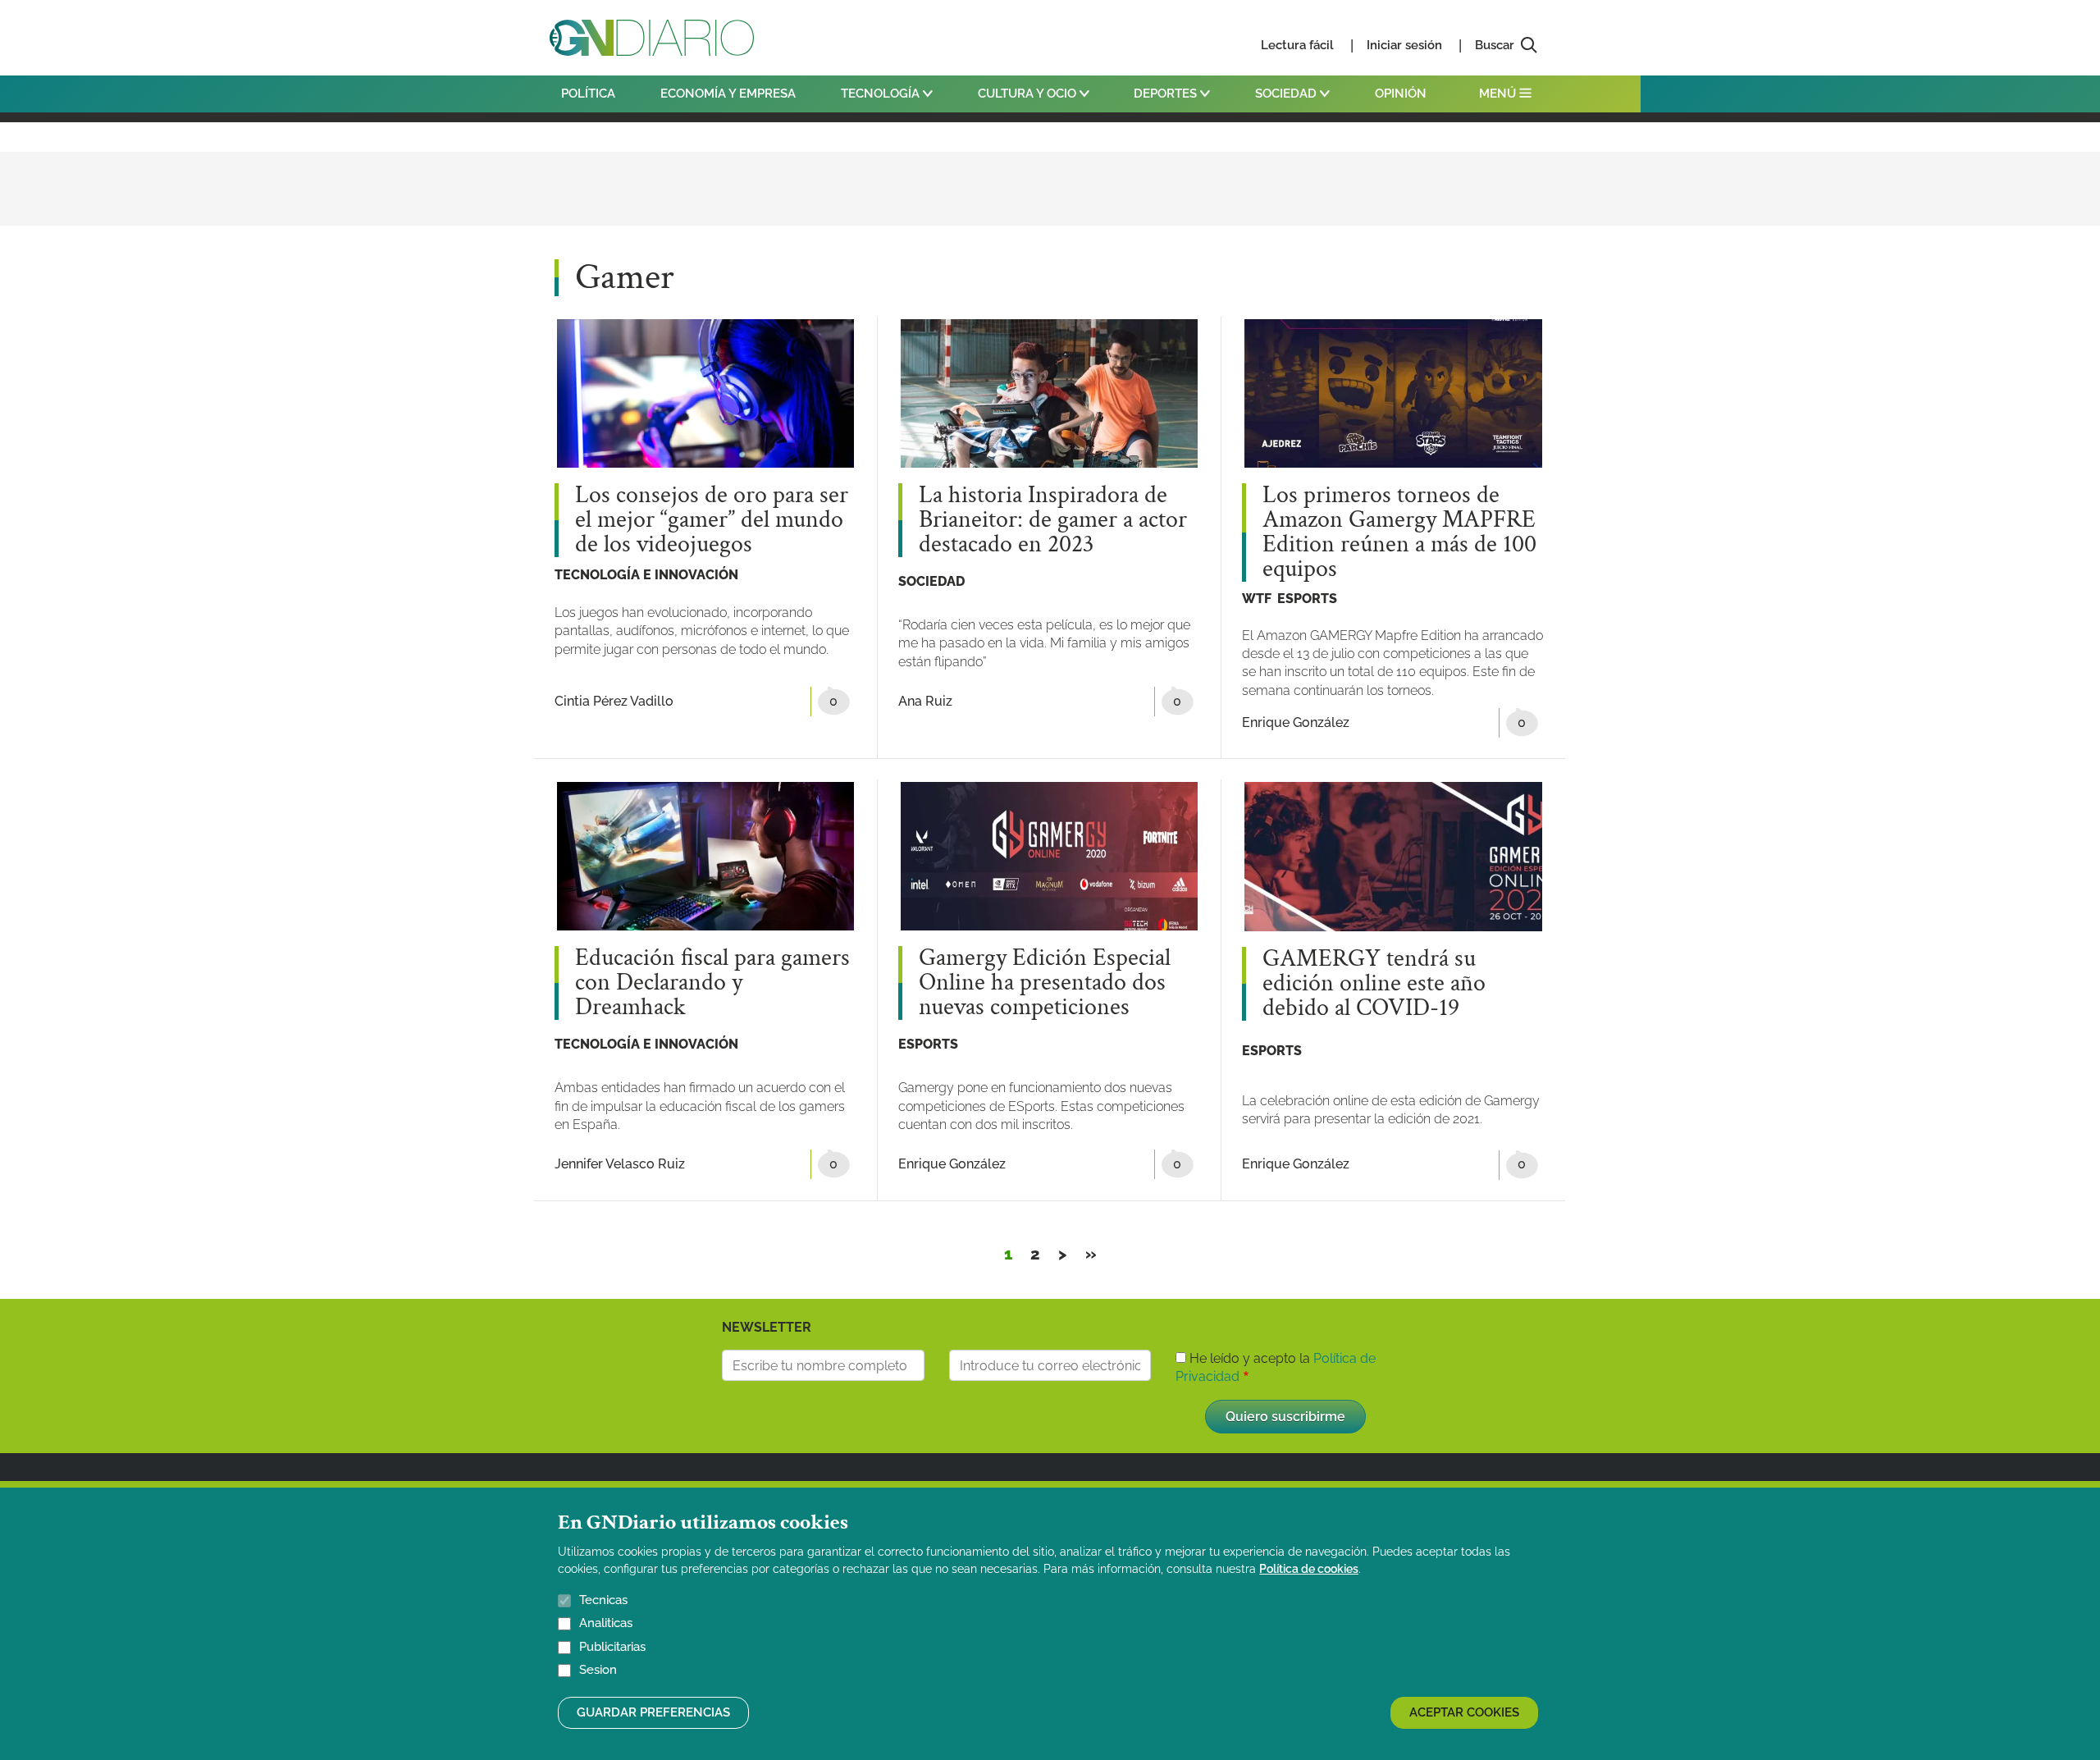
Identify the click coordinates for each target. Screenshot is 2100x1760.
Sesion (598, 1671)
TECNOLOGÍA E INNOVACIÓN (646, 575)
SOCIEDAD (1287, 94)
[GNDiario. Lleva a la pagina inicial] (652, 38)
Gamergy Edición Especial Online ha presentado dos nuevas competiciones (1045, 983)
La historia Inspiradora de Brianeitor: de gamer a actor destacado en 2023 (1053, 520)
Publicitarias (612, 1647)
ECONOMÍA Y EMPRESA (728, 94)
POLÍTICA (588, 94)
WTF (1257, 599)
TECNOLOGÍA (882, 94)
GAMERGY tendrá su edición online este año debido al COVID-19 (1374, 984)
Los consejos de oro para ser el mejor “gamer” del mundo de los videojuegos (712, 520)
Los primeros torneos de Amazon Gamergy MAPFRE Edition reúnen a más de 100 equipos (1399, 533)
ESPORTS (1307, 599)
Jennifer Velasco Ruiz (620, 1164)
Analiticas (606, 1624)
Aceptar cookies (1464, 1712)
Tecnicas (603, 1600)
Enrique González (1296, 722)
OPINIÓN (1401, 94)
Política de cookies (1309, 1569)
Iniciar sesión (1404, 45)
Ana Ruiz (925, 701)
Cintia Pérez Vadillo (614, 701)
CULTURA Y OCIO (1029, 94)
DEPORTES (1167, 94)
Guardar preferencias (653, 1712)
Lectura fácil (1297, 45)
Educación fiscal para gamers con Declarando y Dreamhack (712, 983)
